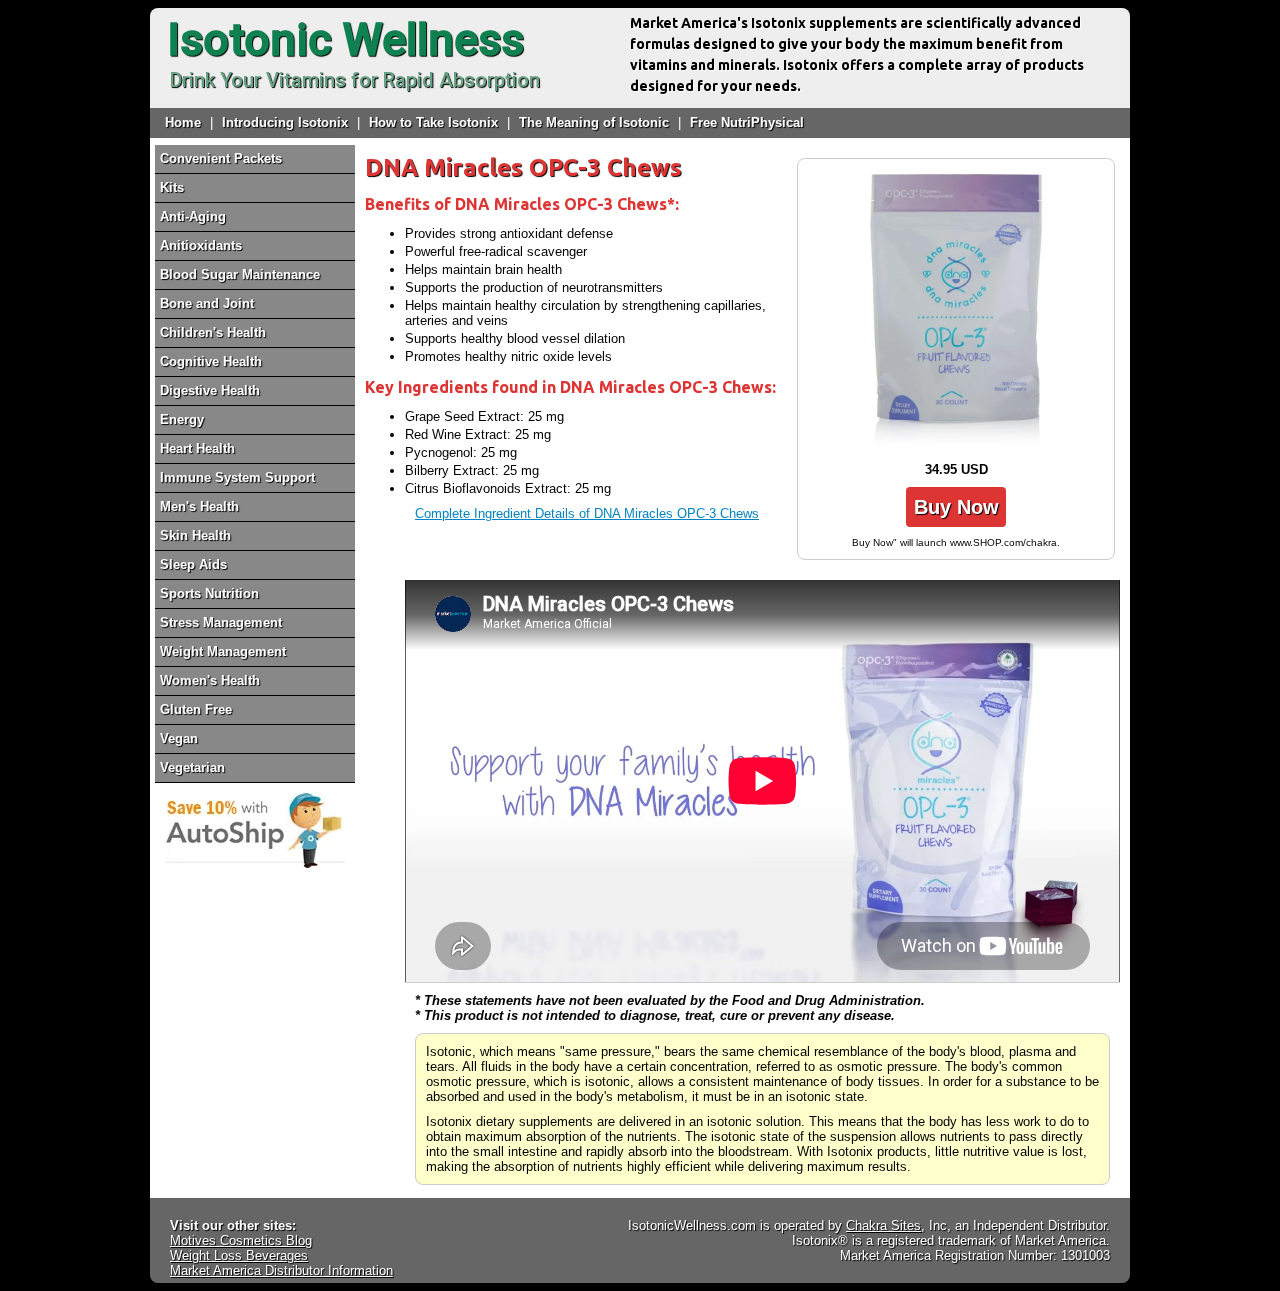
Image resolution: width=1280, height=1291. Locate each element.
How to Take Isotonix (433, 122)
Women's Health (210, 680)
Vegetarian (192, 767)
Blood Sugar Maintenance (240, 274)
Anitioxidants (201, 245)
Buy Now (956, 507)
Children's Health (213, 332)
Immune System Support (237, 477)
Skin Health (195, 535)
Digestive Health (210, 390)
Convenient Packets (221, 158)
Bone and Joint (207, 303)
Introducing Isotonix (285, 122)
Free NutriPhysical (747, 122)
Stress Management (221, 622)
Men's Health (199, 506)
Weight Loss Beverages (239, 1255)
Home (183, 122)
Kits (172, 187)
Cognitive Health (211, 361)
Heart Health (197, 448)
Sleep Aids (193, 564)
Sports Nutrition (209, 593)
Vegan (179, 738)
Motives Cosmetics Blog (241, 1240)
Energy (182, 419)
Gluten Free (196, 709)
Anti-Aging (193, 216)
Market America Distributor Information (281, 1270)
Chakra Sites (883, 1225)
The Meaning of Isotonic (594, 122)
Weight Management (223, 651)
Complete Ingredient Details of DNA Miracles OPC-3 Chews (587, 513)
